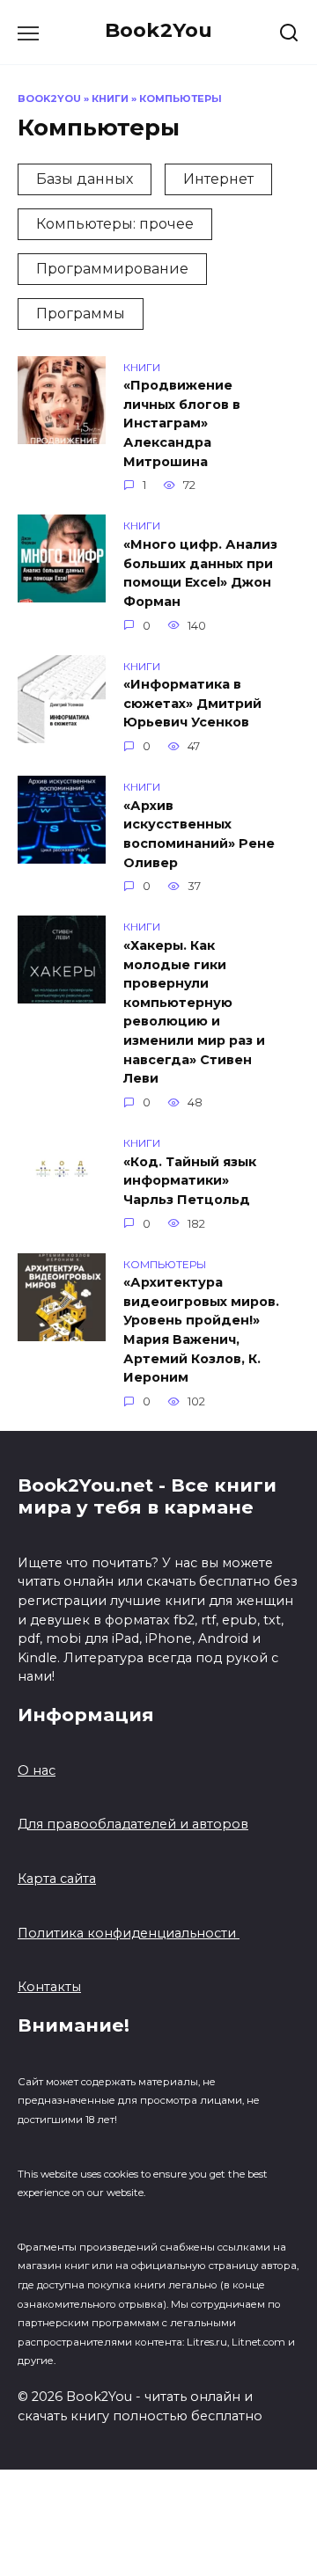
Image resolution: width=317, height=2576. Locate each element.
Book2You (158, 30)
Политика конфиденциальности (129, 1933)
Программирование (112, 269)
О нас (37, 1770)
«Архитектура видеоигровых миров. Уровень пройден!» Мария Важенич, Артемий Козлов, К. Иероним (201, 1331)
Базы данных (85, 179)
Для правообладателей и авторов (133, 1824)
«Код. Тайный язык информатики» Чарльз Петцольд (190, 1181)
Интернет (218, 179)
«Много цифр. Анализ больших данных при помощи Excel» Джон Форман (200, 573)
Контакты (49, 1987)
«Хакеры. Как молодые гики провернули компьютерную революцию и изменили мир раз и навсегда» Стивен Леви (194, 1012)
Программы (81, 314)
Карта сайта (57, 1879)
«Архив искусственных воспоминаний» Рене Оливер (199, 834)
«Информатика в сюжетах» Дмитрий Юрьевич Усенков (192, 704)
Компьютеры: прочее (115, 224)
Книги (110, 99)
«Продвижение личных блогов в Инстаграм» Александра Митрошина (182, 424)
